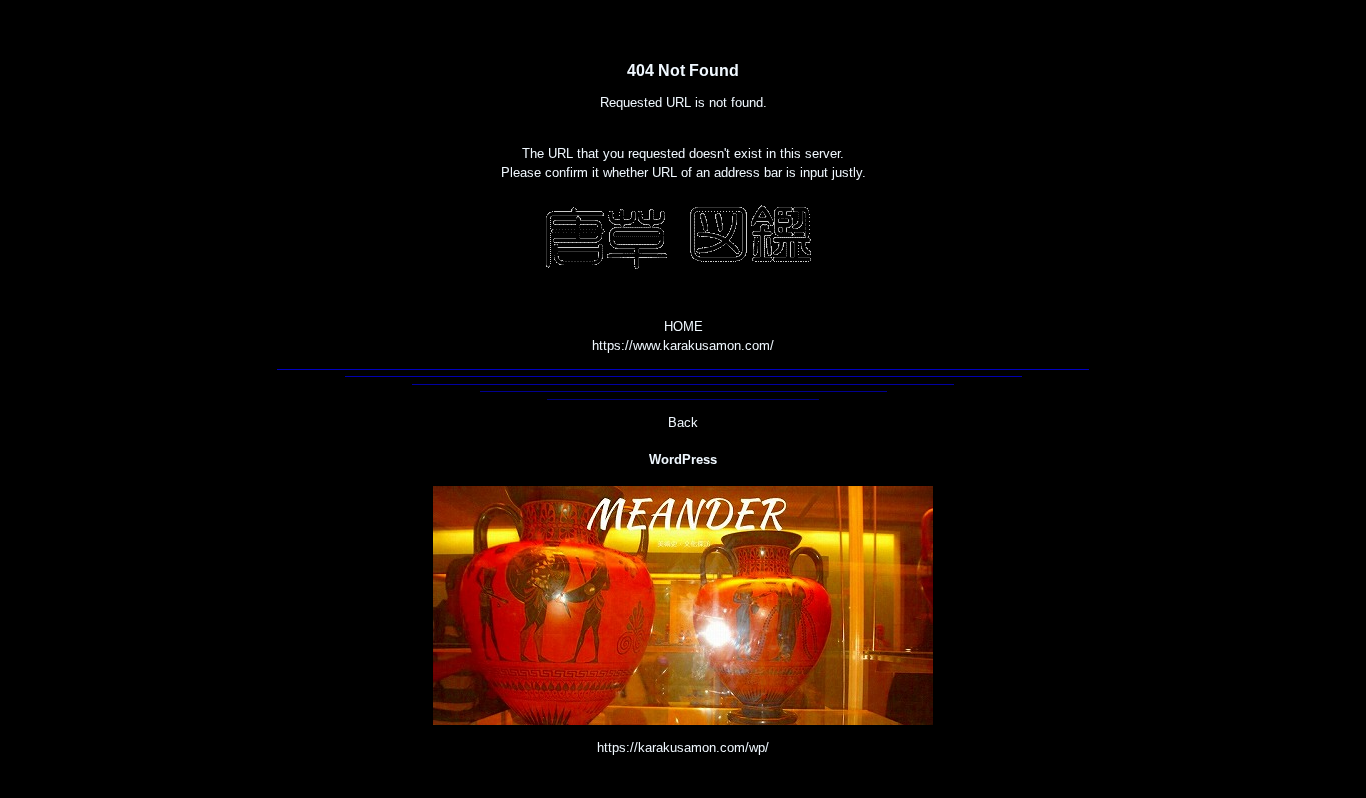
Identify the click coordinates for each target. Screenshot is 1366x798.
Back (683, 422)
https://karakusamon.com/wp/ (683, 747)
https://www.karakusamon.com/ (683, 345)
